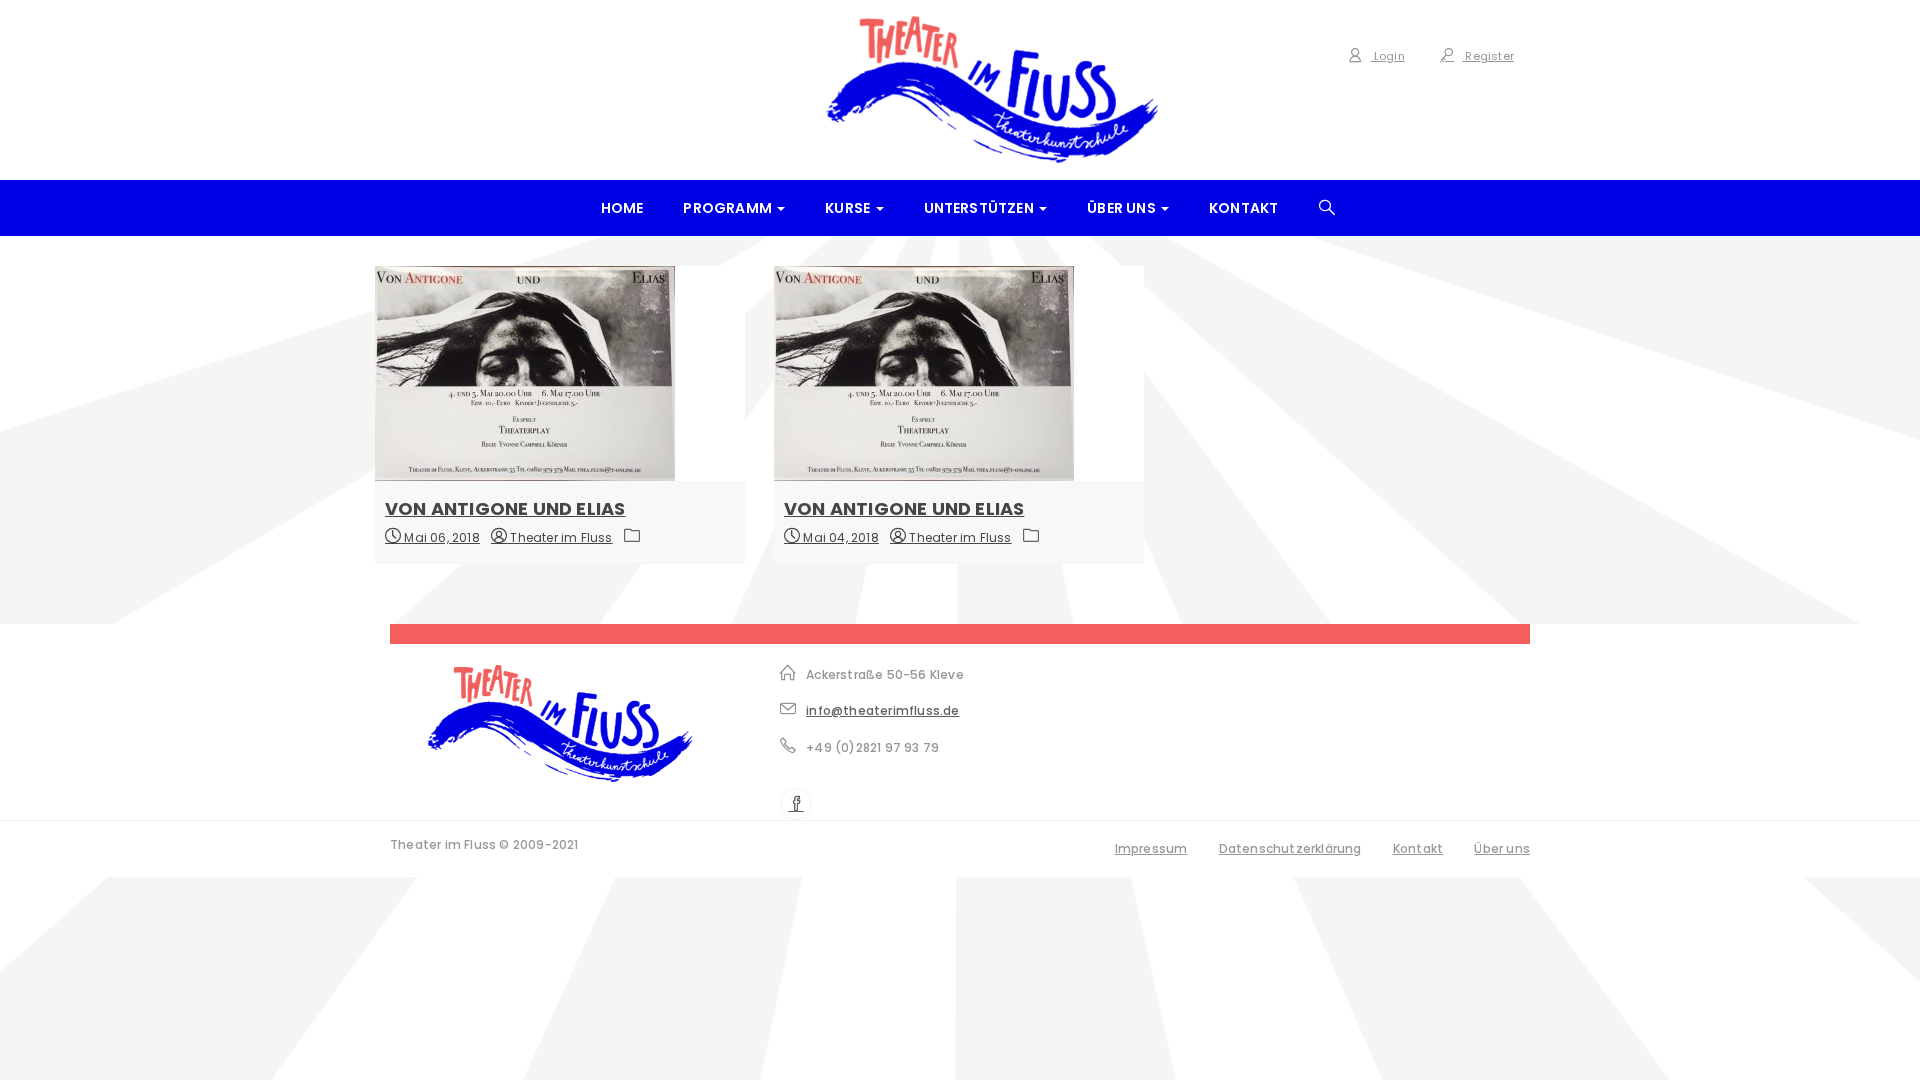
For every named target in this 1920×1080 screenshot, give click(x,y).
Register (1488, 56)
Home (622, 208)
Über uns (1123, 208)
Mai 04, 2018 (839, 537)
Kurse (849, 208)
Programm (729, 208)
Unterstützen (981, 208)
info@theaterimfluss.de (882, 710)
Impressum (1151, 848)
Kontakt (1243, 208)
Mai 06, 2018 (440, 537)
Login (1388, 56)
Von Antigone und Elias (505, 508)
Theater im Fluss (559, 537)
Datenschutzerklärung (1290, 848)
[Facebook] (796, 804)
